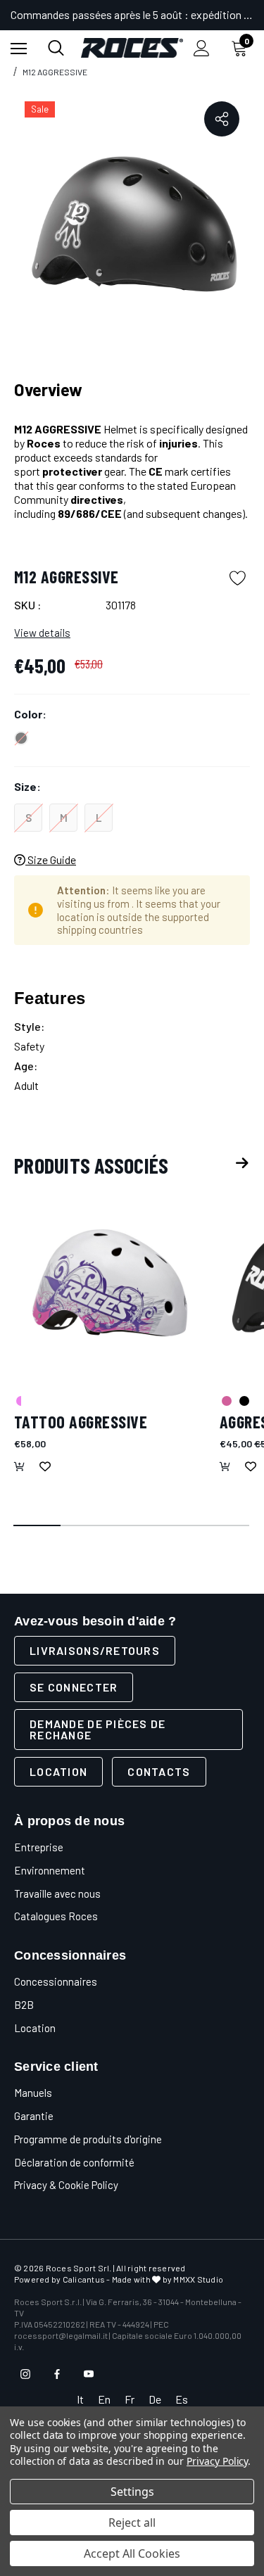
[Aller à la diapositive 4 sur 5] (179, 1526)
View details (42, 633)
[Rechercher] (56, 48)
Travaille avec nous (57, 1893)
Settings (132, 2492)
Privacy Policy (217, 2461)
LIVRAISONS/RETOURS (95, 1650)
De (155, 2399)
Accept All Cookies (132, 2553)
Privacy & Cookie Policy (66, 2185)
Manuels (33, 2093)
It (80, 2399)
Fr (130, 2399)
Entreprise (39, 1847)
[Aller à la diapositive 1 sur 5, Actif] (38, 1526)
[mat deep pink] (226, 1400)
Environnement (50, 1870)
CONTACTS (159, 1771)
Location (58, 1771)
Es (182, 2399)
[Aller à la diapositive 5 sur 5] (226, 1526)
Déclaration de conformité (74, 2162)
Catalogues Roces (56, 1916)
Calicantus (84, 2279)
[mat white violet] (20, 1400)
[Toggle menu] (19, 48)
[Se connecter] (202, 48)
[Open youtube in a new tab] (89, 2374)
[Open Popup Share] (222, 119)
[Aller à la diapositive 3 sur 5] (132, 1526)
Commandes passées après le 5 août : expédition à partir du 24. (132, 14)
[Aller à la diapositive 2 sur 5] (85, 1526)
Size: (27, 786)
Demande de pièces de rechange (98, 1729)
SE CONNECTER (74, 1687)
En (104, 2399)
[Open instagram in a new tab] (25, 2374)
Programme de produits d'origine (88, 2139)
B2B (24, 2005)
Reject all (132, 2523)
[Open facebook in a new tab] (57, 2374)
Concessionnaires (56, 1981)
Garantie (34, 2116)
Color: (30, 714)
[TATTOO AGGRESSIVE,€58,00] (110, 1282)
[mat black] (244, 1400)
